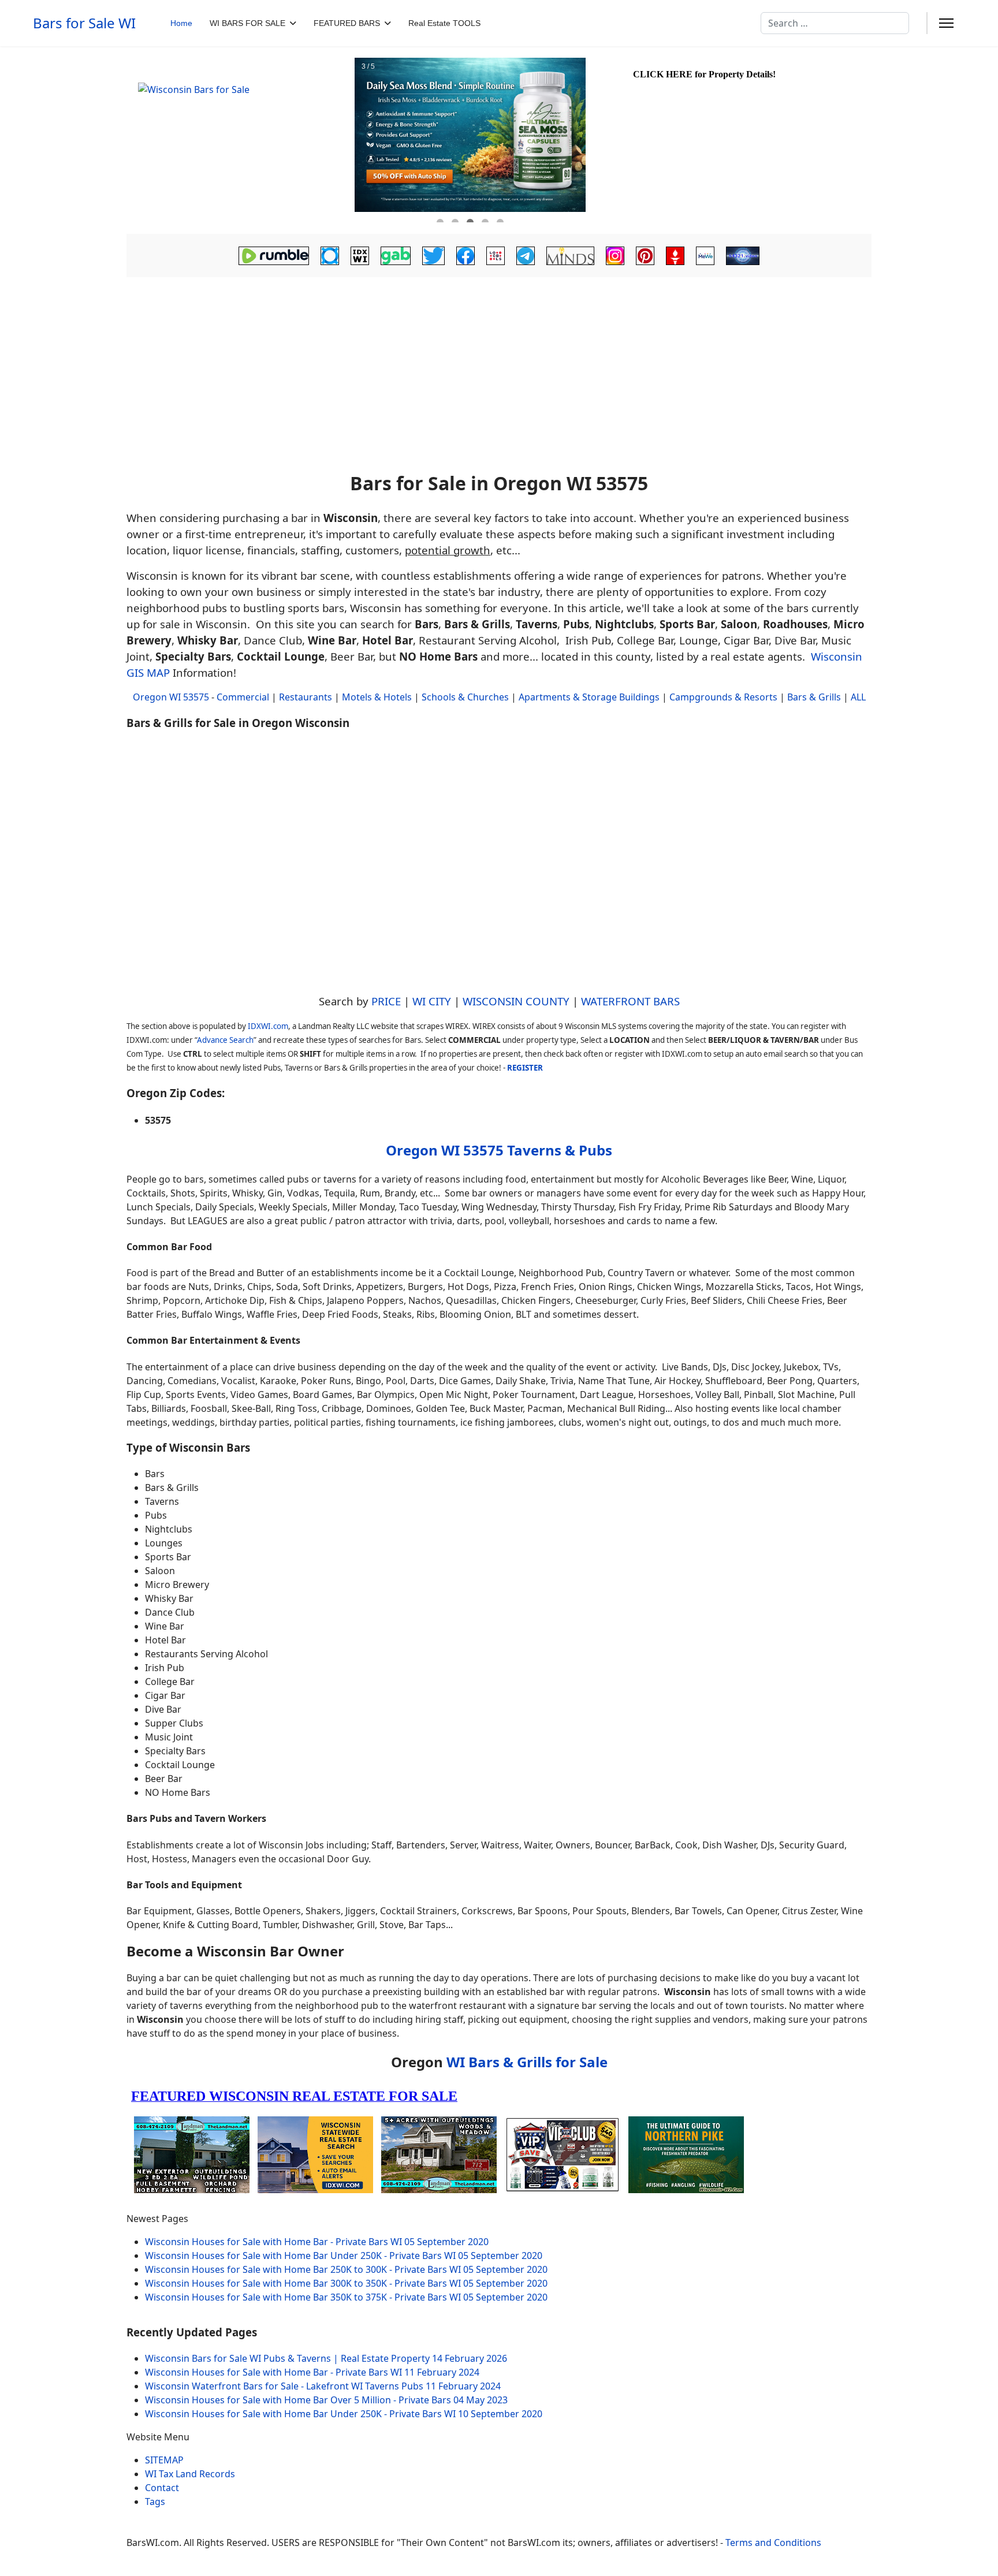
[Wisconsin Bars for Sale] (239, 140)
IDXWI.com (268, 1026)
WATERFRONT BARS (630, 1001)
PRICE (386, 1001)
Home (181, 23)
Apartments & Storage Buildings (589, 697)
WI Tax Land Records (190, 2474)
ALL (858, 697)
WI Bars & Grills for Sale (527, 2062)
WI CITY (432, 1001)
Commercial (243, 697)
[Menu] (946, 23)
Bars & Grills (814, 697)
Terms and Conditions (773, 2543)
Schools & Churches (465, 697)
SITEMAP (164, 2460)
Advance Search (225, 1040)
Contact (162, 2488)
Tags (155, 2502)
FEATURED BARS (347, 23)
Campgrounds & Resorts (723, 697)
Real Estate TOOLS (444, 23)
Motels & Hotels (377, 697)
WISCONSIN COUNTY (516, 1001)
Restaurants (306, 697)
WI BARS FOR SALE (247, 23)
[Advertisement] (499, 376)
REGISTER (525, 1068)
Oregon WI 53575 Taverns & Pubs (499, 1150)
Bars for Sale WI (84, 23)
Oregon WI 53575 (171, 697)
